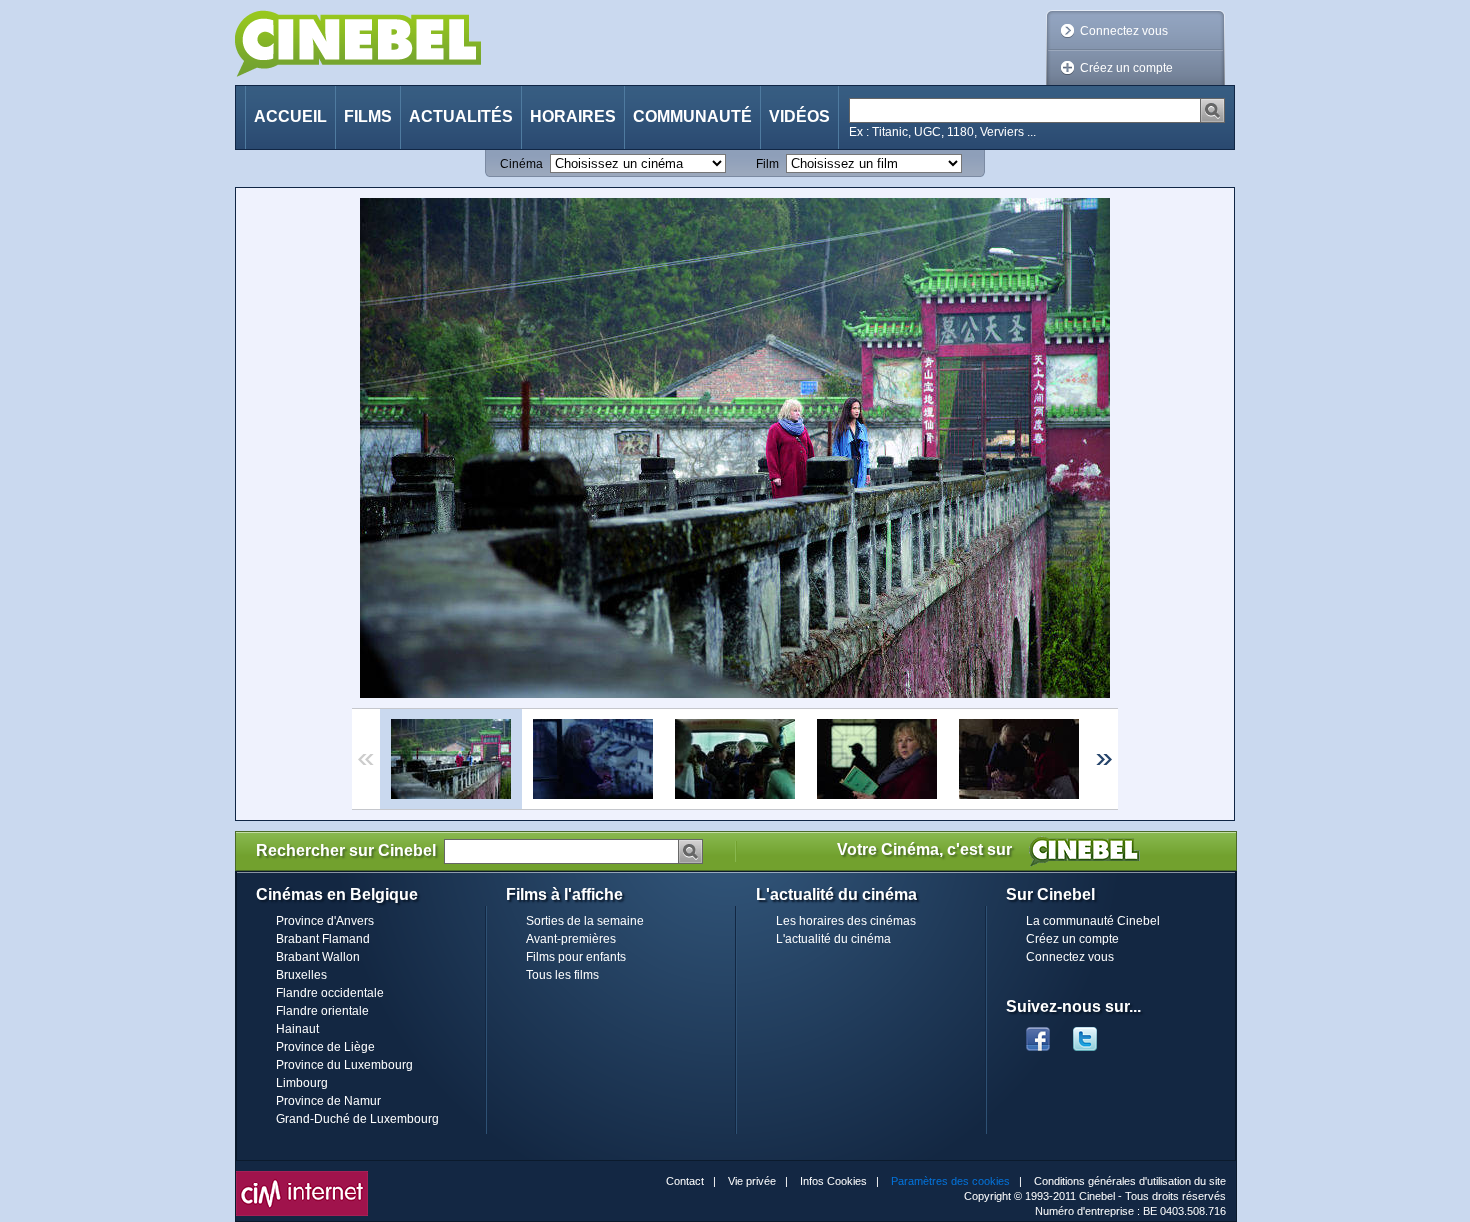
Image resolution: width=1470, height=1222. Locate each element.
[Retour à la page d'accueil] (358, 43)
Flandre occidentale (330, 993)
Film (767, 164)
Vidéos (799, 116)
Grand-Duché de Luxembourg (357, 1119)
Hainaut (297, 1029)
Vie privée (752, 1181)
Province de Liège (325, 1047)
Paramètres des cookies (950, 1181)
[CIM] (302, 1176)
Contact (685, 1181)
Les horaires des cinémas (846, 921)
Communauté (692, 116)
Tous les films (562, 975)
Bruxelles (301, 975)
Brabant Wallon (318, 957)
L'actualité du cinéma (833, 939)
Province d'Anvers (325, 921)
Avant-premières (571, 939)
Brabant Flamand (323, 939)
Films (368, 116)
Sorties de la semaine (585, 921)
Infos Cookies (833, 1181)
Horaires (573, 116)
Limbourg (302, 1083)
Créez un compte (1126, 68)
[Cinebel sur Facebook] (1038, 1033)
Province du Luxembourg (344, 1065)
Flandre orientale (322, 1011)
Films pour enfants (576, 957)
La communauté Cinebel (1093, 921)
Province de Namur (328, 1101)
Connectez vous (1124, 31)
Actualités (461, 116)
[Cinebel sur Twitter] (1095, 1033)
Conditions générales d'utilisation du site (1130, 1181)
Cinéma (521, 164)
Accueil (290, 116)
